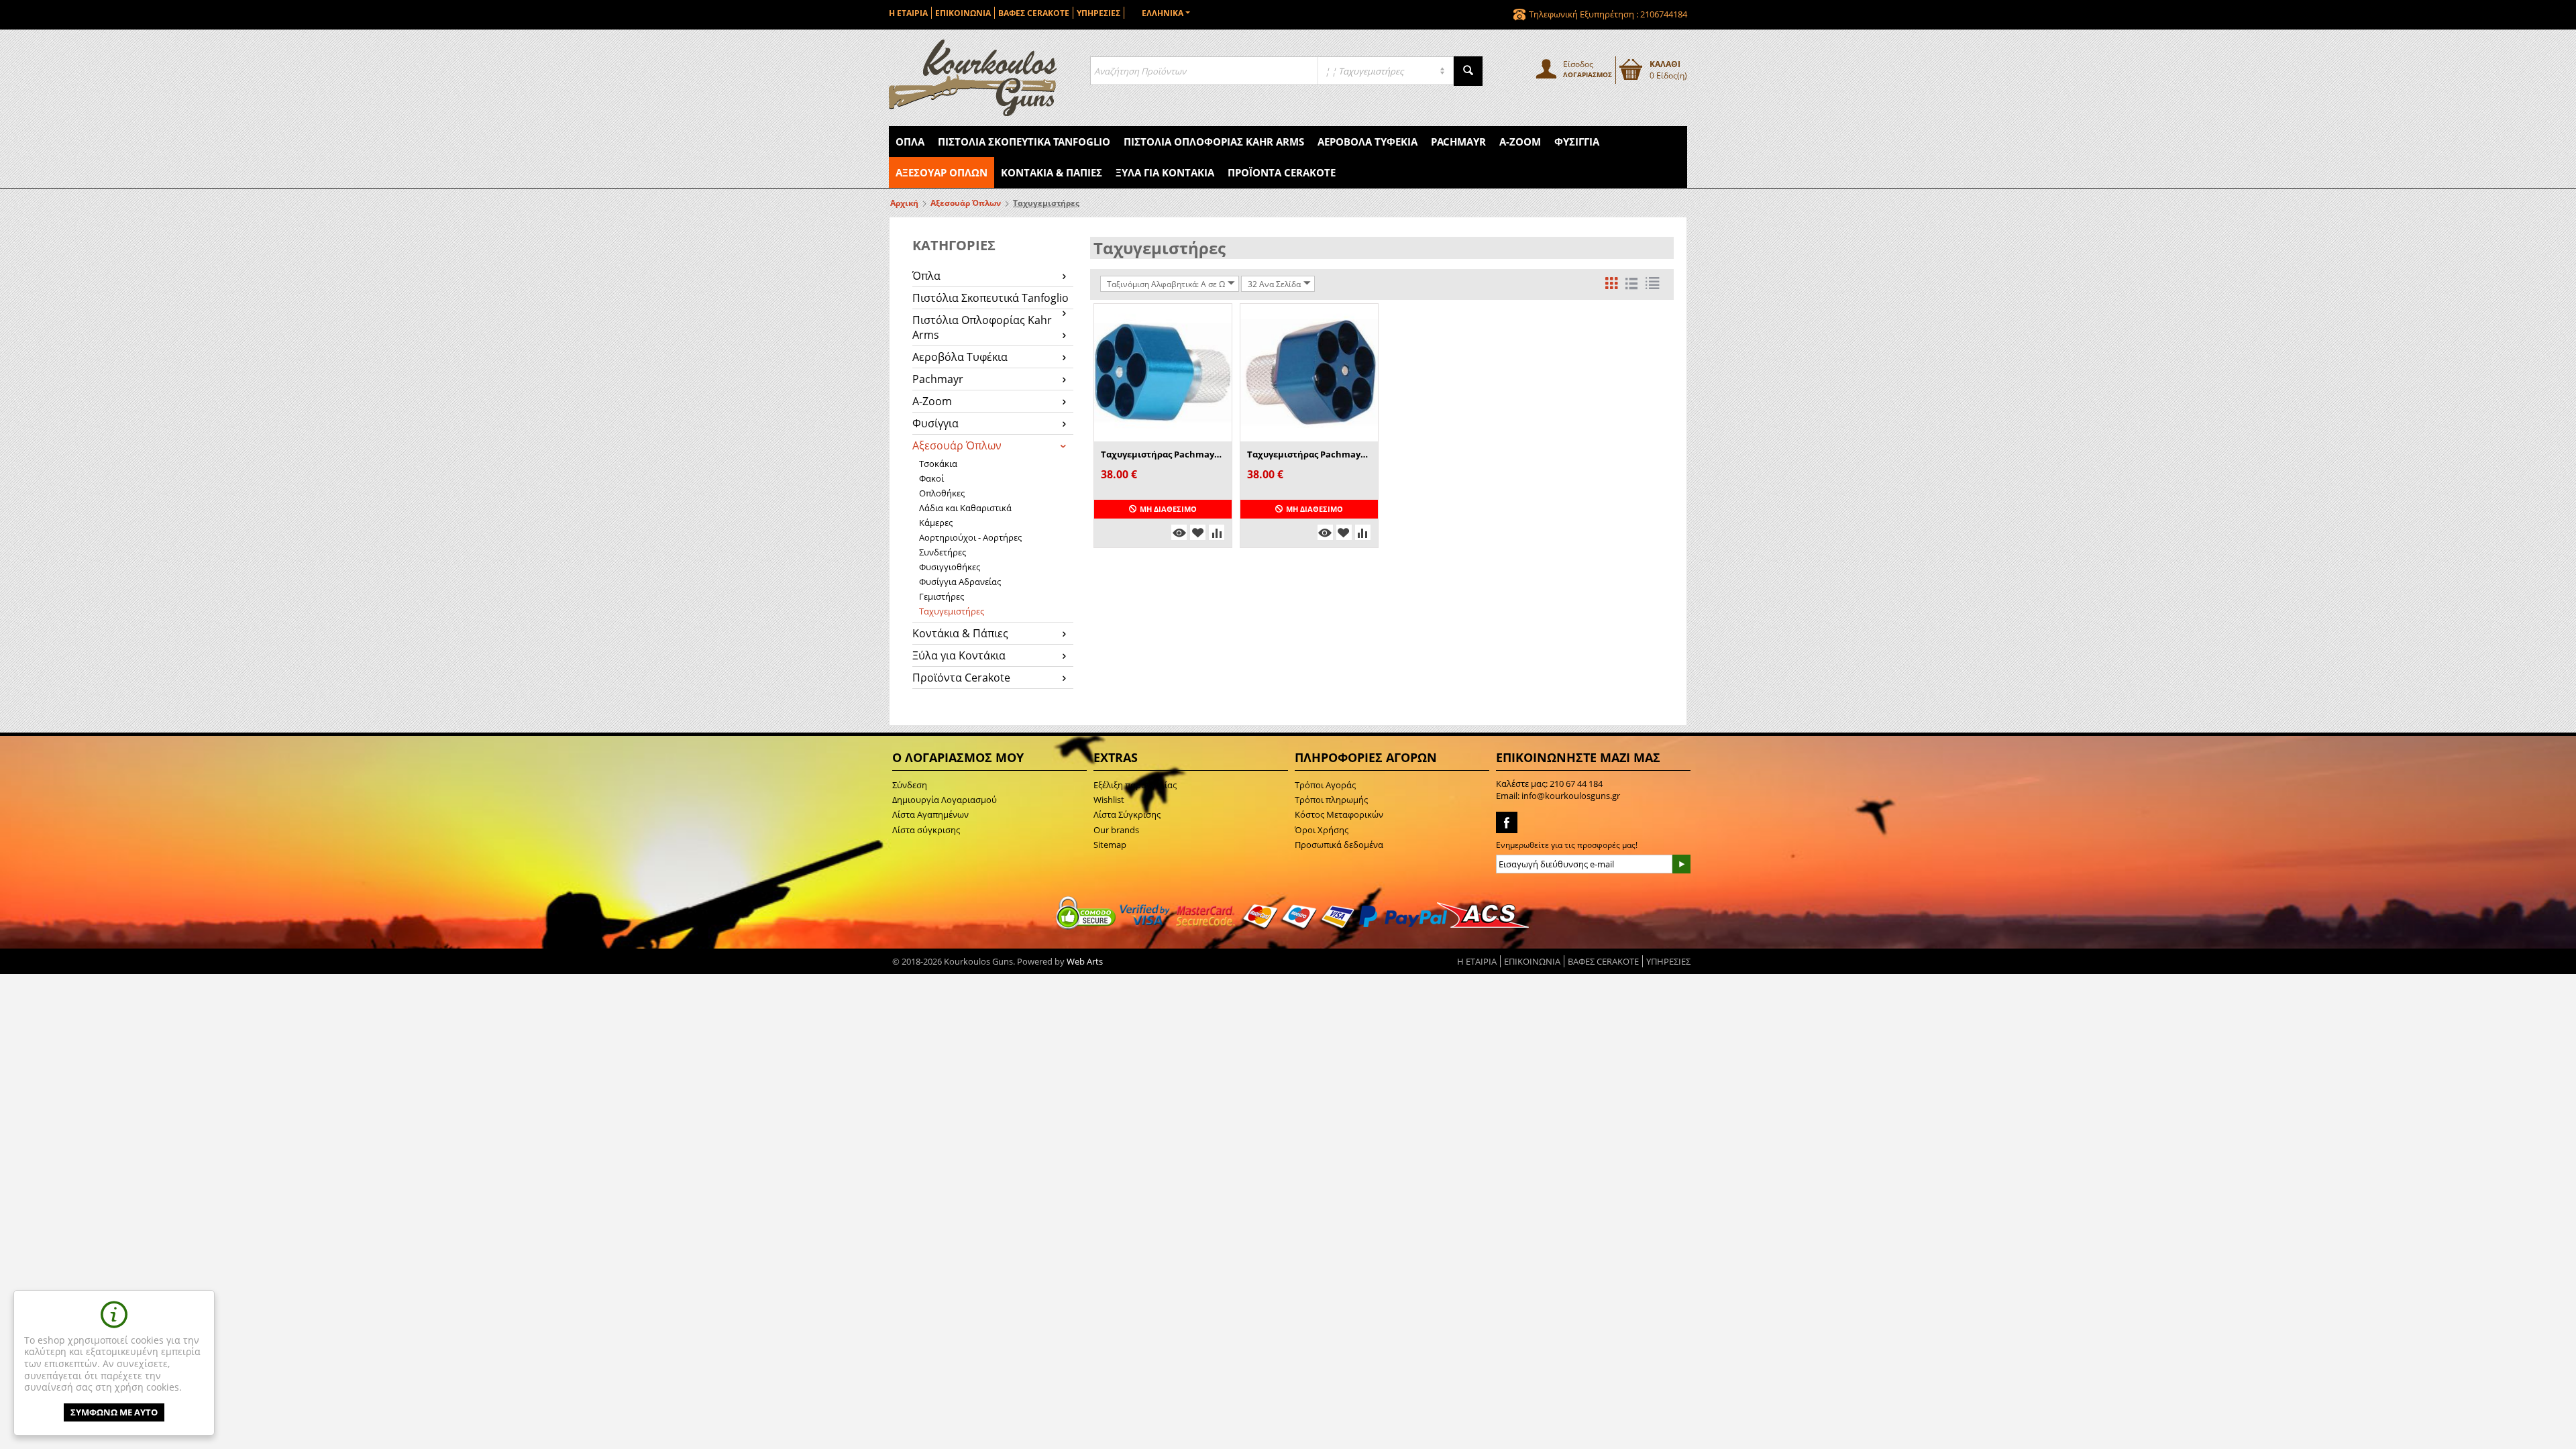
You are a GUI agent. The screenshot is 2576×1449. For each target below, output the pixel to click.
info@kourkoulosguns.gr (1571, 796)
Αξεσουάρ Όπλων (942, 172)
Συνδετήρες (943, 552)
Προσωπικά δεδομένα (1339, 845)
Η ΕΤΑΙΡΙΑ (908, 13)
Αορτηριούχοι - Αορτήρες (970, 537)
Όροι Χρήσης (1322, 830)
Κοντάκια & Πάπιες (1052, 172)
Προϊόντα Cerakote (1282, 172)
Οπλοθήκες (942, 493)
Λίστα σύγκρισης (926, 830)
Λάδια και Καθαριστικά (965, 508)
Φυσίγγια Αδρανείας (960, 582)
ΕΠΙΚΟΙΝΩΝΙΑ (963, 13)
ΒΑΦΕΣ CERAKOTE (1034, 13)
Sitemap (1110, 845)
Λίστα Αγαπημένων (930, 814)
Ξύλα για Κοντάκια (1165, 172)
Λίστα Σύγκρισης (1127, 814)
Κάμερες (936, 523)
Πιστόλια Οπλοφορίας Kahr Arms (1214, 142)
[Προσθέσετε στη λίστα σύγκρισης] (1217, 532)
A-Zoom (1520, 142)
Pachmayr (1458, 142)
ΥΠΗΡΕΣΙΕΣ (1098, 13)
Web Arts (1085, 961)
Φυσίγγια (1577, 142)
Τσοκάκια (938, 464)
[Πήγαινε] (1681, 864)
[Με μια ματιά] (1179, 532)
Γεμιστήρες (942, 596)
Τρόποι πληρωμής (1331, 800)
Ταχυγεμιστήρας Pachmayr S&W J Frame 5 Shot (1163, 454)
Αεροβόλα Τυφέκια (1367, 142)
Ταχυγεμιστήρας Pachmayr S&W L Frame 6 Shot (1309, 454)
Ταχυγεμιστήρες (952, 611)
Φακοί (931, 478)
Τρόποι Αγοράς (1325, 785)
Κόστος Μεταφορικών (1339, 814)
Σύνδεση (910, 785)
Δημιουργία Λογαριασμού (945, 800)
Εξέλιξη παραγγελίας (1135, 785)
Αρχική (904, 203)
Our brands (1116, 830)
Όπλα (910, 142)
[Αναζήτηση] (1468, 71)
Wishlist (1109, 800)
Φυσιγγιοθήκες (950, 567)
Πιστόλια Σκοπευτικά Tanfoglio (1024, 142)
